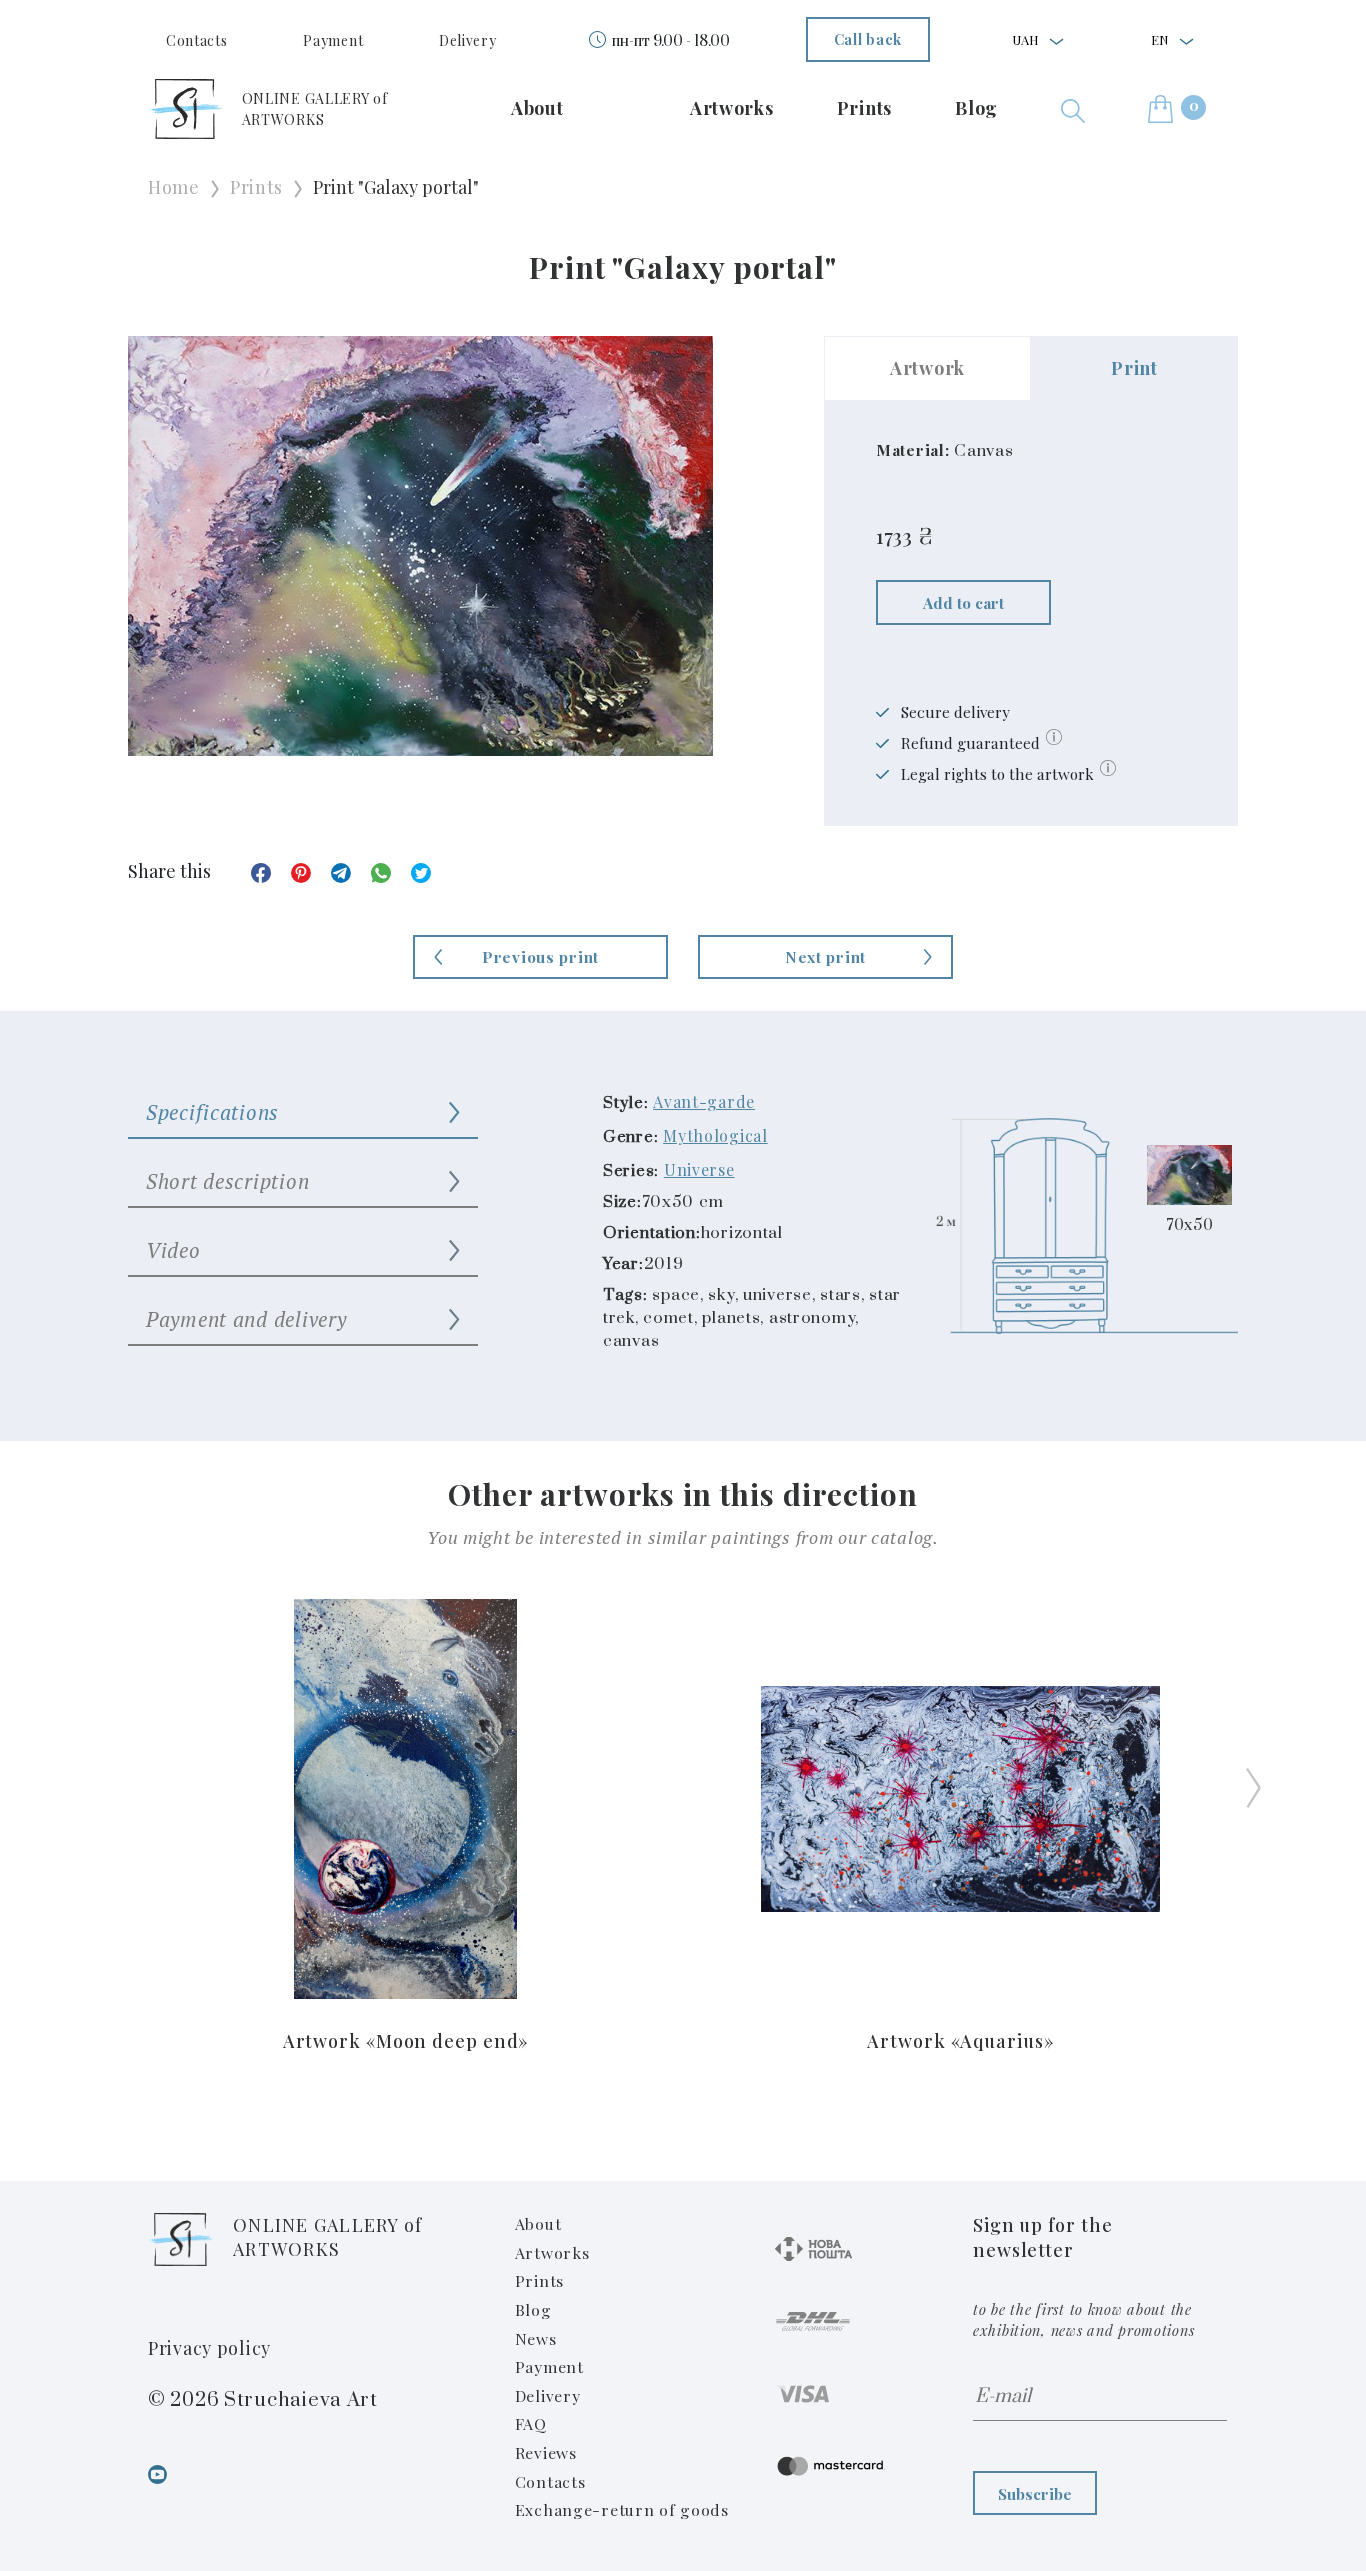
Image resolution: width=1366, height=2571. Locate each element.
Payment (333, 40)
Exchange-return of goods (622, 2509)
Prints (864, 108)
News (536, 2338)
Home (174, 187)
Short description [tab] (227, 1181)
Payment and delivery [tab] (246, 1319)
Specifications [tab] (212, 1112)
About (537, 108)
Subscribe (1035, 2493)
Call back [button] (868, 39)
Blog (976, 108)
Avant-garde (704, 1101)
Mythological (715, 1135)
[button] (1073, 108)
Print (1134, 368)
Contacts (197, 40)
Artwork (927, 368)
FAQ (531, 2423)
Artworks (732, 108)
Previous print (540, 956)
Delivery (468, 40)
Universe (699, 1169)
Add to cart (963, 602)
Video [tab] (173, 1250)
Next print (825, 956)
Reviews (546, 2452)
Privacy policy (209, 2348)
